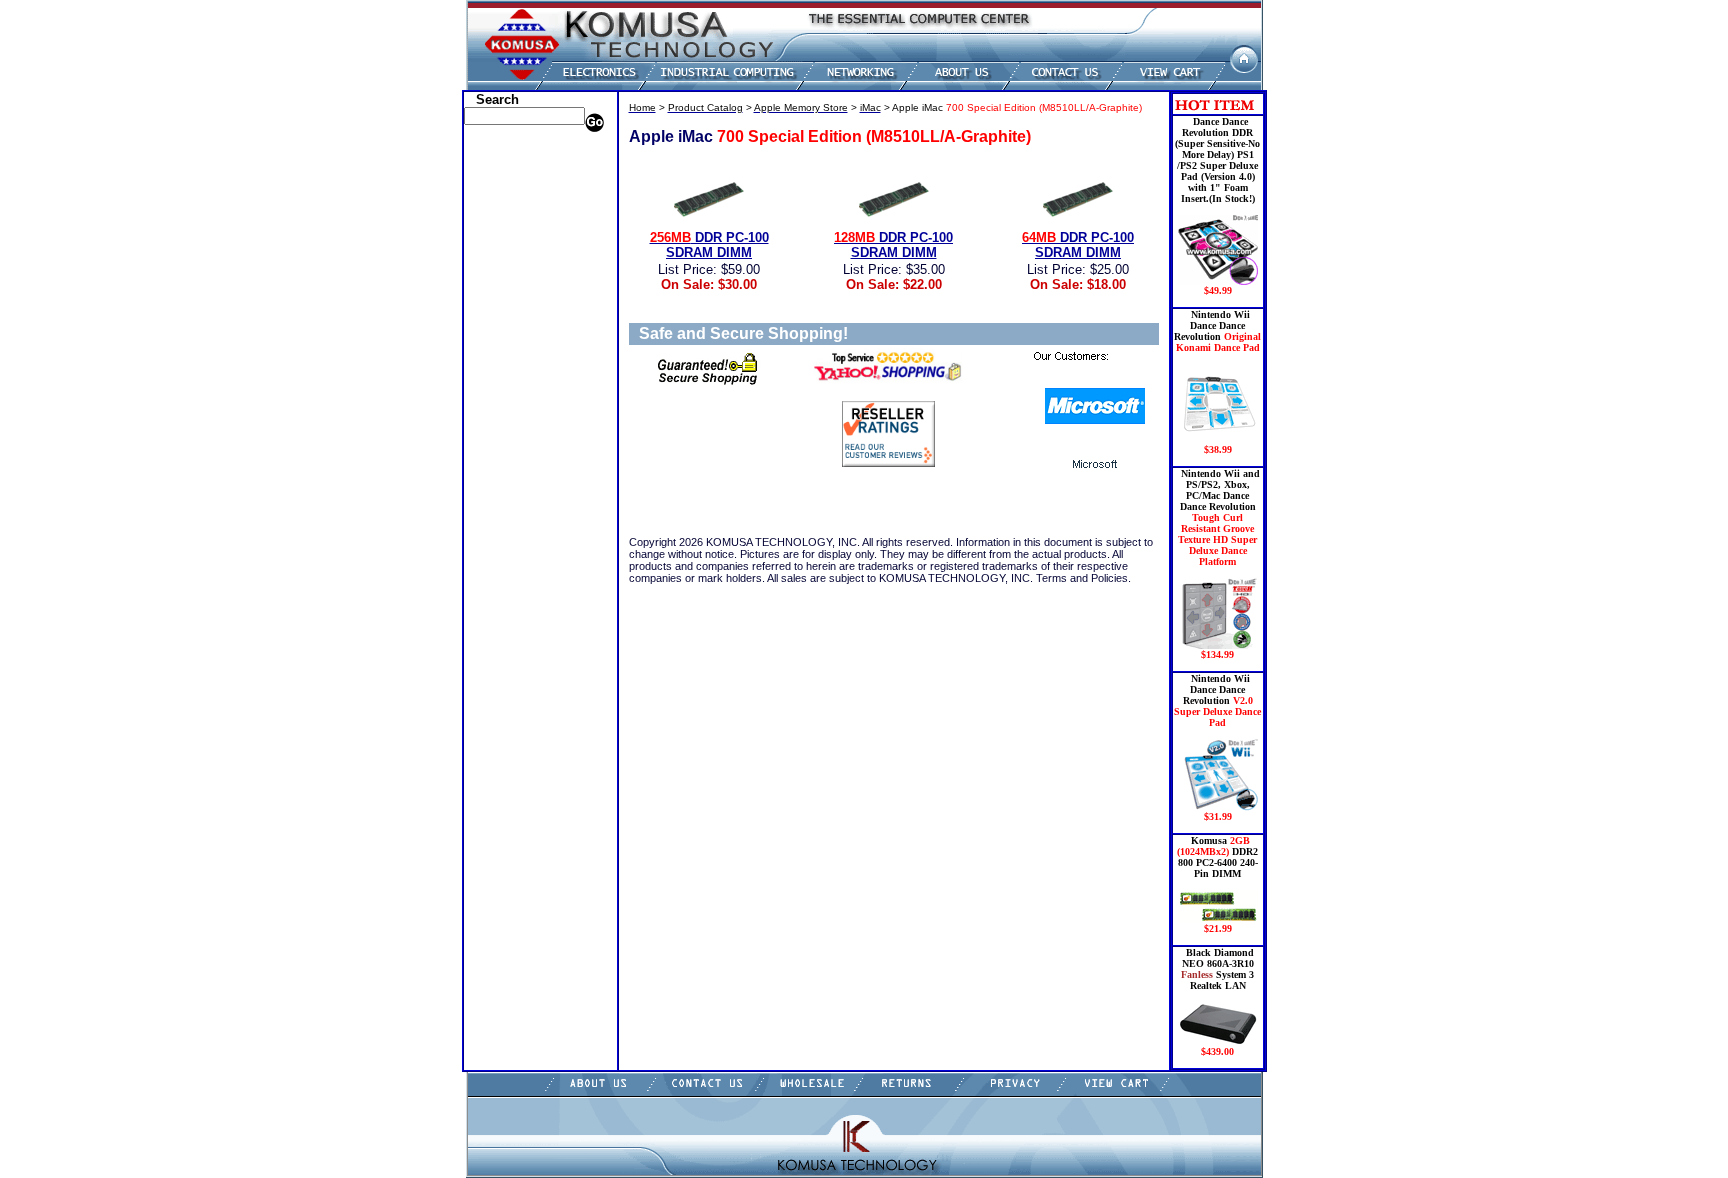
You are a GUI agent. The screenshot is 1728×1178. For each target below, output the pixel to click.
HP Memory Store (514, 183)
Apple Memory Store (522, 153)
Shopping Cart (507, 498)
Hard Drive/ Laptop (520, 258)
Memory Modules (514, 318)
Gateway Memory (514, 468)
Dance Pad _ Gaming (523, 228)
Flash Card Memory (521, 303)
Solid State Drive (512, 438)
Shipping (492, 423)
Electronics (497, 273)
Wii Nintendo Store (518, 408)
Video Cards (501, 393)
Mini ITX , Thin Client (527, 333)
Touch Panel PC (510, 378)
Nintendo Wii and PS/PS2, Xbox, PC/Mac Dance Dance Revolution (1219, 564)
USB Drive (496, 453)
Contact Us (498, 513)
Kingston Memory (515, 198)
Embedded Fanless (517, 288)
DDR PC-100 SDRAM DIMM (709, 245)
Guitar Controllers (516, 483)
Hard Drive (498, 243)
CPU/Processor (507, 213)
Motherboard (503, 348)
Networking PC (509, 363)
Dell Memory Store (517, 168)
